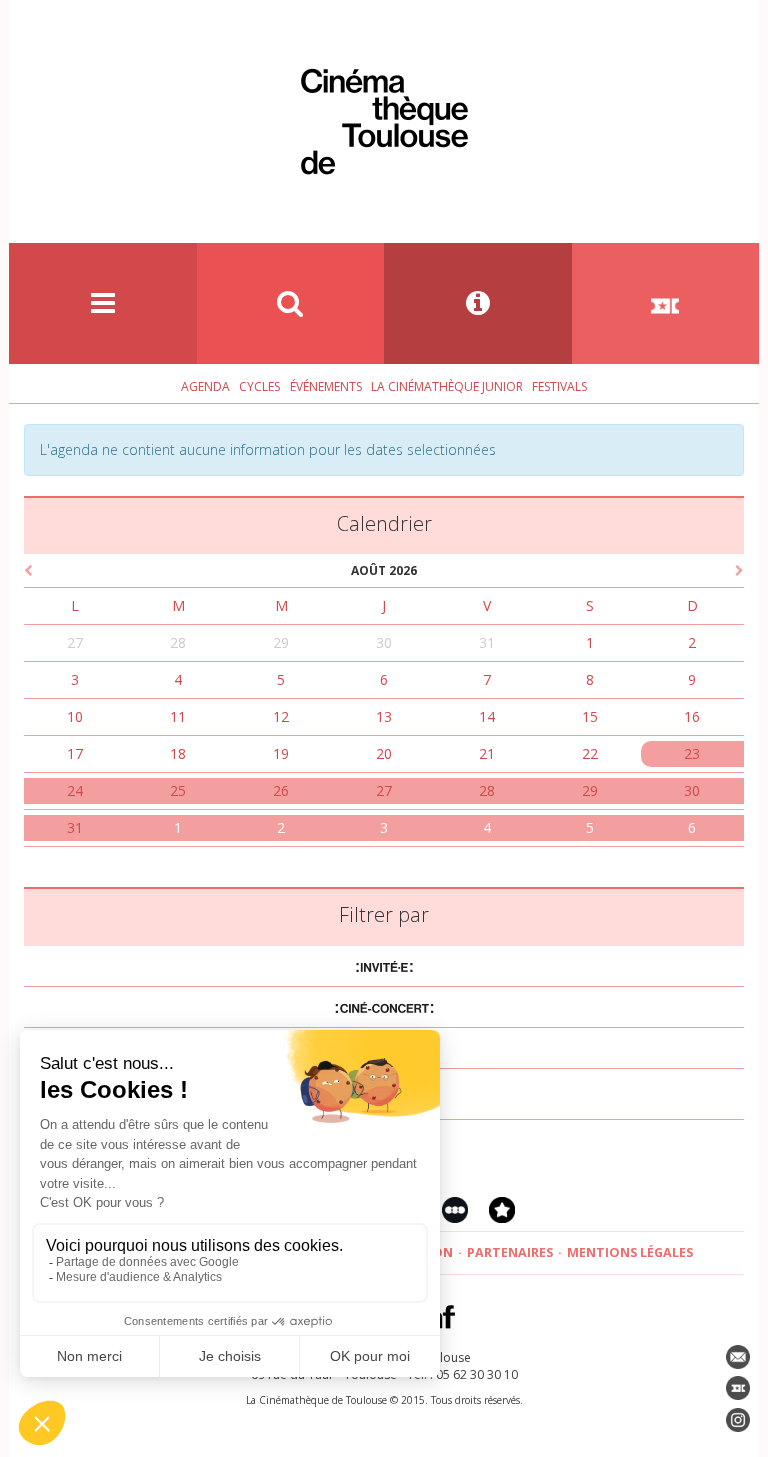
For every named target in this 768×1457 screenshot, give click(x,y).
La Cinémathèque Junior (447, 386)
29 (281, 642)
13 (384, 716)
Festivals (559, 386)
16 (692, 716)
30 (384, 642)
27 (75, 642)
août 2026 (384, 570)
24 (75, 790)
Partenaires (510, 1252)
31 (487, 642)
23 (692, 753)
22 (590, 753)
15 (590, 716)
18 (178, 753)
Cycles (259, 386)
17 (75, 753)
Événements (326, 386)
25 (178, 790)
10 (75, 716)
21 (487, 753)
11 (178, 716)
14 (487, 716)
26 (281, 790)
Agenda (205, 386)
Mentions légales (630, 1252)
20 (384, 753)
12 (281, 716)
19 (281, 753)
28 (178, 642)
